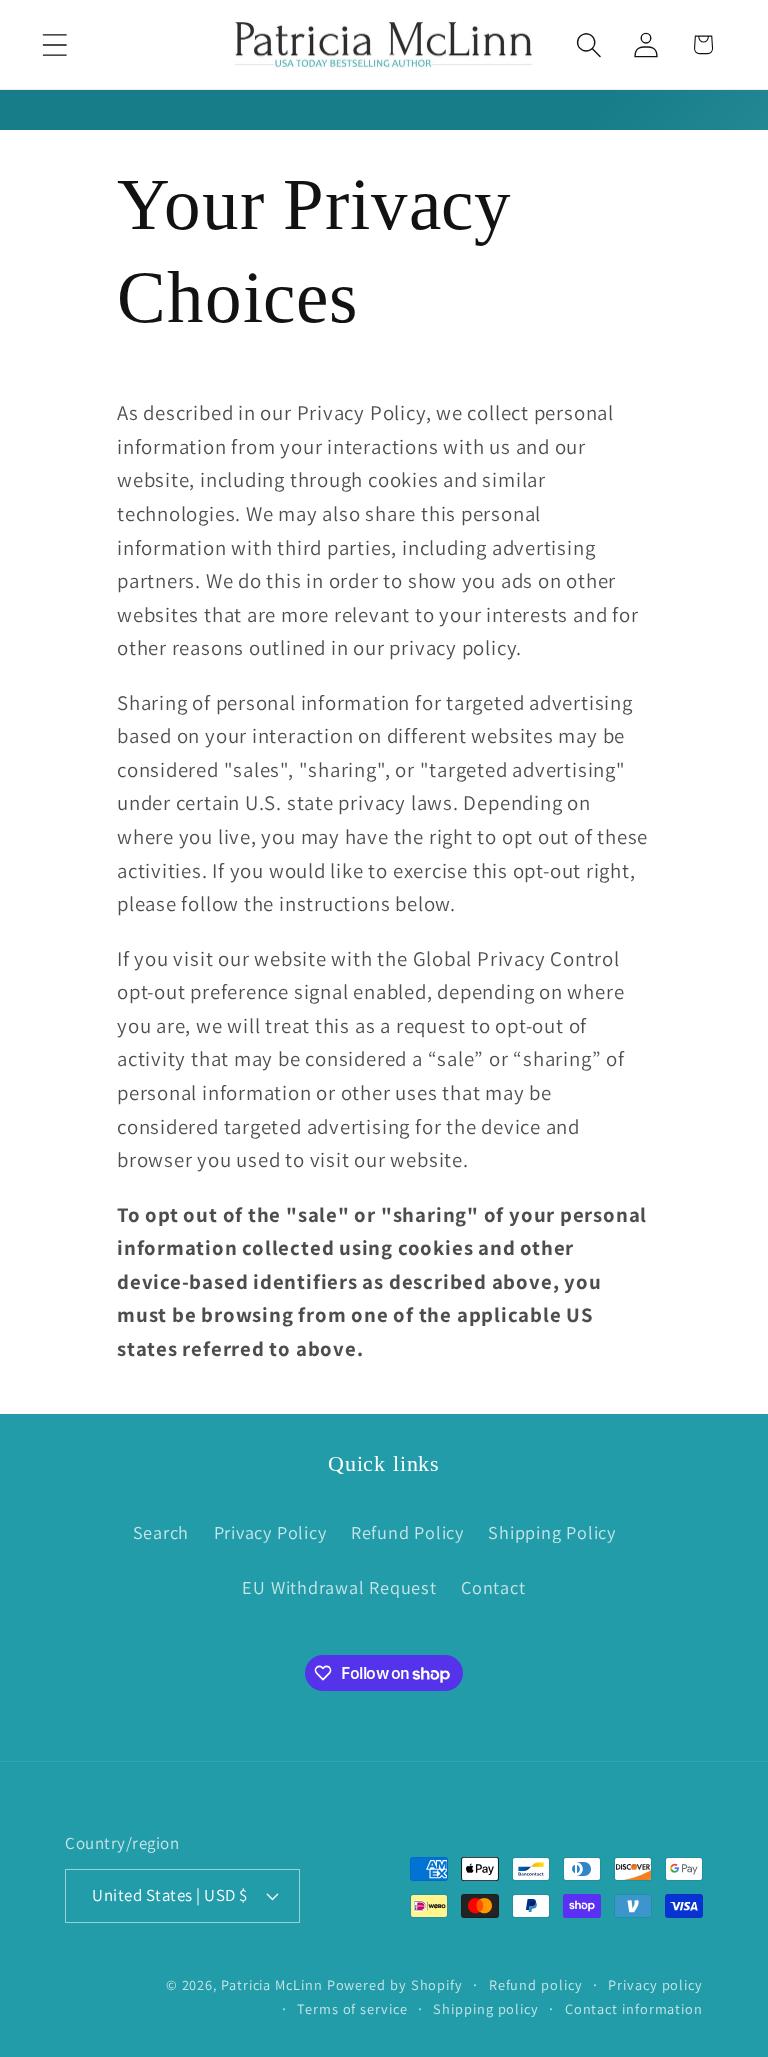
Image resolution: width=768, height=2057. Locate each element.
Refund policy (536, 1984)
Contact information (634, 2008)
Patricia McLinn (272, 1984)
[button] (54, 44)
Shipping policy (486, 2008)
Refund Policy (407, 1532)
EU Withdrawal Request (339, 1587)
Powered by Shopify (395, 1984)
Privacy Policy (270, 1532)
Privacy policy (655, 1984)
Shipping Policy (552, 1532)
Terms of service (352, 2008)
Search (161, 1532)
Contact (493, 1587)
